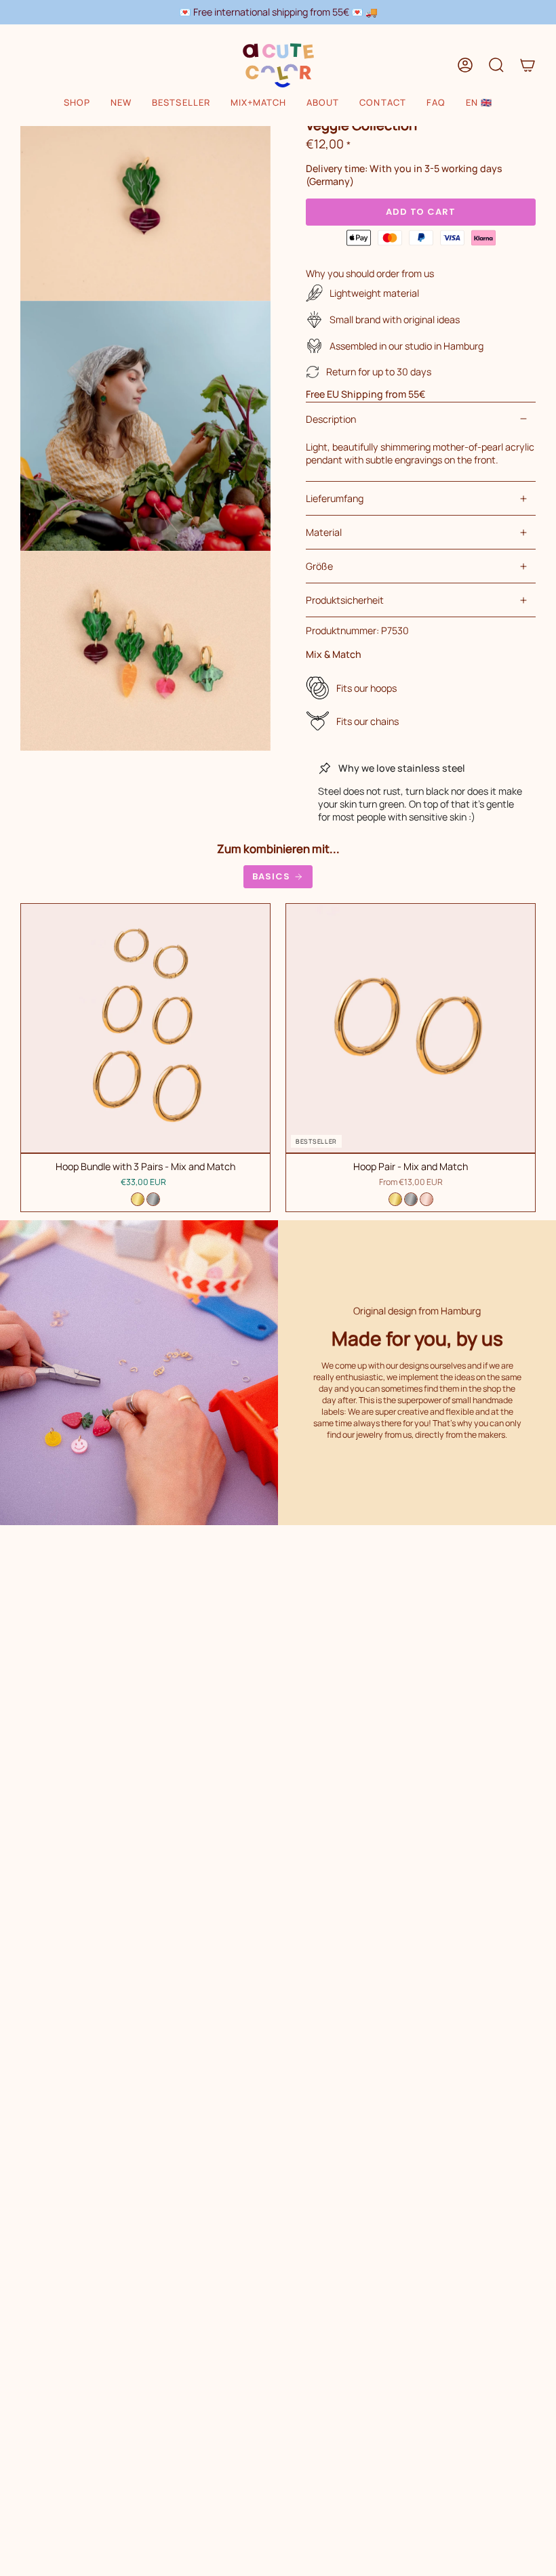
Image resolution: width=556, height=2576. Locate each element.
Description (331, 419)
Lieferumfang (335, 498)
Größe (319, 566)
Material (324, 532)
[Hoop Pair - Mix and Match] (411, 1028)
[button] (77, 103)
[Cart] (528, 65)
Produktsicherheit (345, 600)
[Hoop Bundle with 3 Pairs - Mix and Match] (145, 1028)
